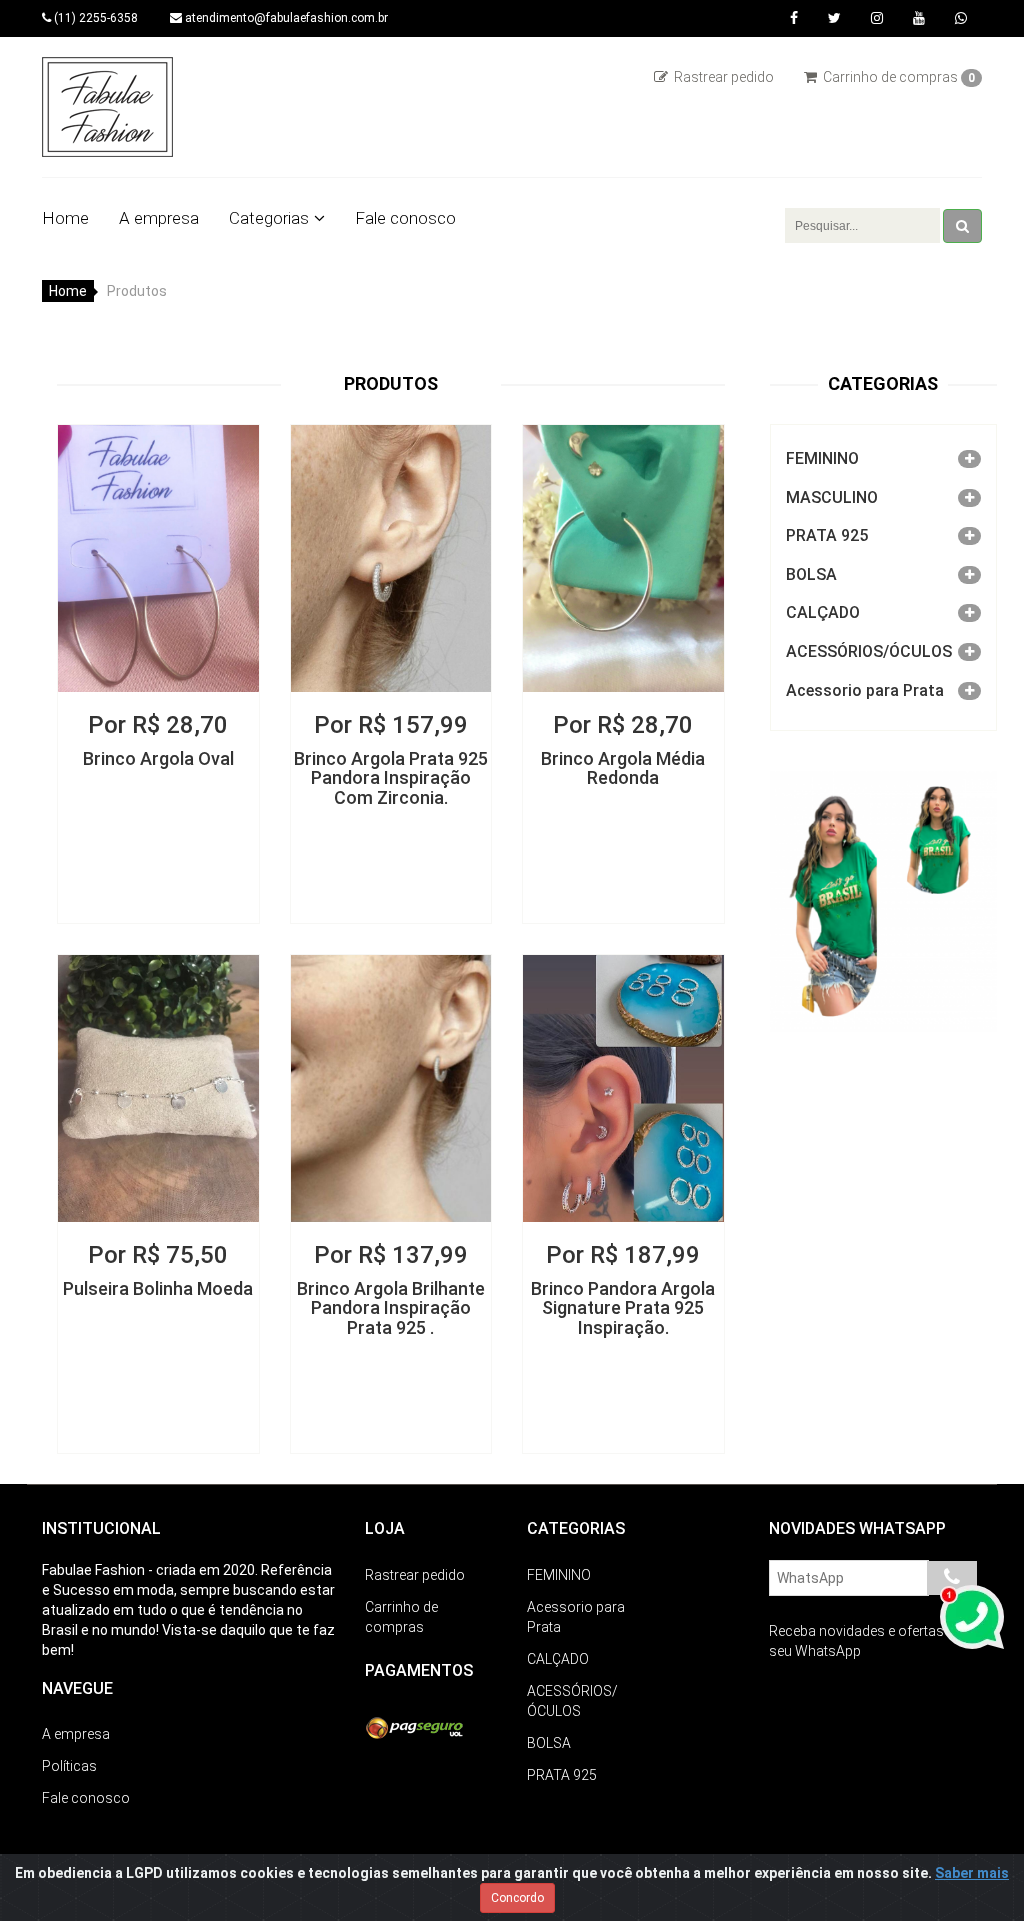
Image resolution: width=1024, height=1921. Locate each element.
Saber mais (972, 1873)
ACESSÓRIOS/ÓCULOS (869, 651)
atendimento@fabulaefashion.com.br (285, 18)
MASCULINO (832, 497)
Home (65, 218)
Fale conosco (405, 218)
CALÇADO (823, 612)
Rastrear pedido (722, 77)
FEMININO (822, 458)
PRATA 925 (827, 535)
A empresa (159, 218)
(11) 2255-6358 (94, 18)
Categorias (269, 218)
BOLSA (811, 574)
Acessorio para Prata (865, 690)
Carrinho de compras (897, 77)
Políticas (69, 1766)
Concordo (517, 1898)
